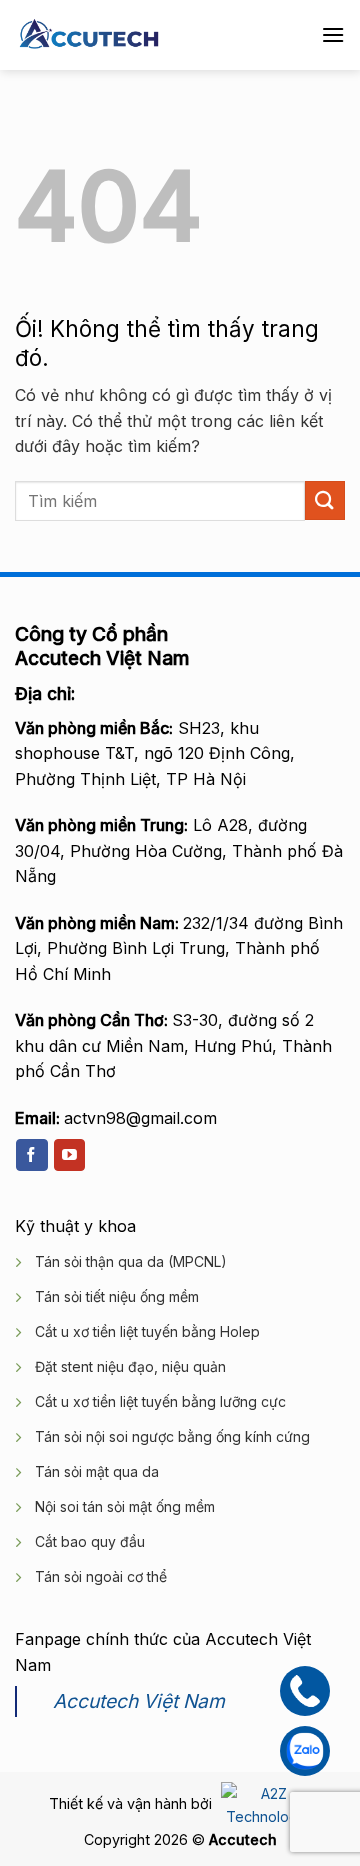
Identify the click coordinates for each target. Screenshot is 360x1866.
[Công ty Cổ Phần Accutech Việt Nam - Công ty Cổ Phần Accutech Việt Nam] (89, 35)
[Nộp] (325, 500)
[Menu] (333, 34)
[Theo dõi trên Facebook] (31, 1155)
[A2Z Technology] (263, 1803)
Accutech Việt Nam (139, 1701)
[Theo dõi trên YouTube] (69, 1155)
